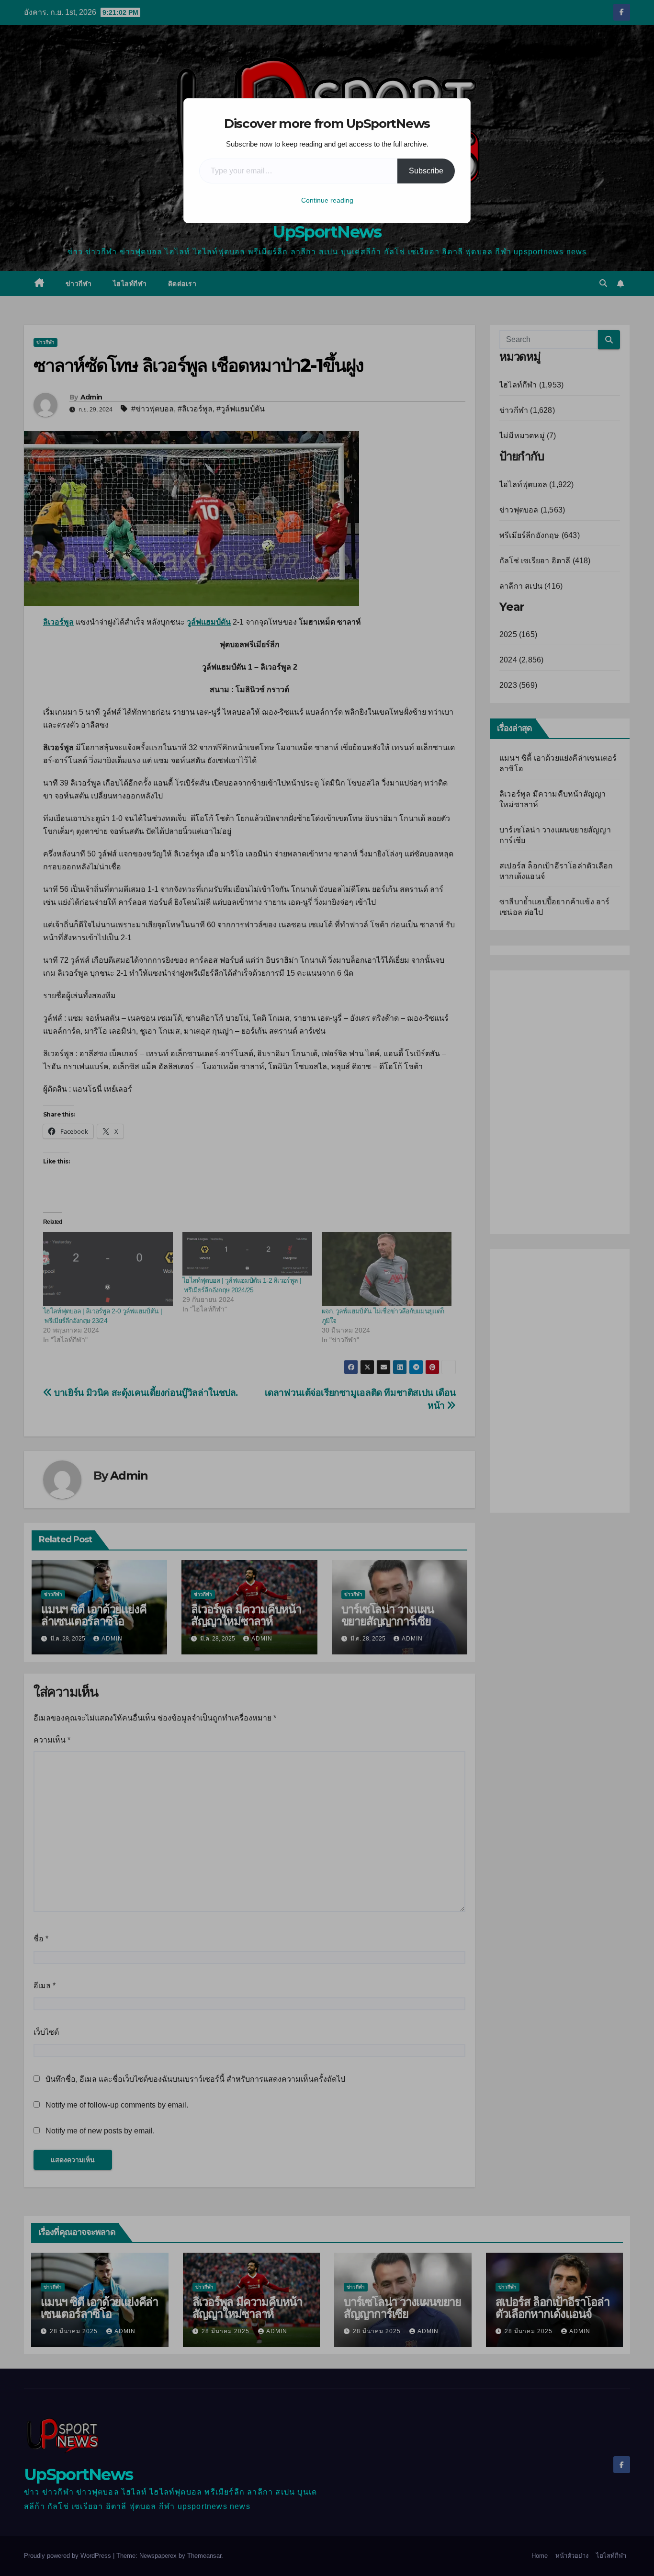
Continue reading (327, 200)
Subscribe (426, 171)
